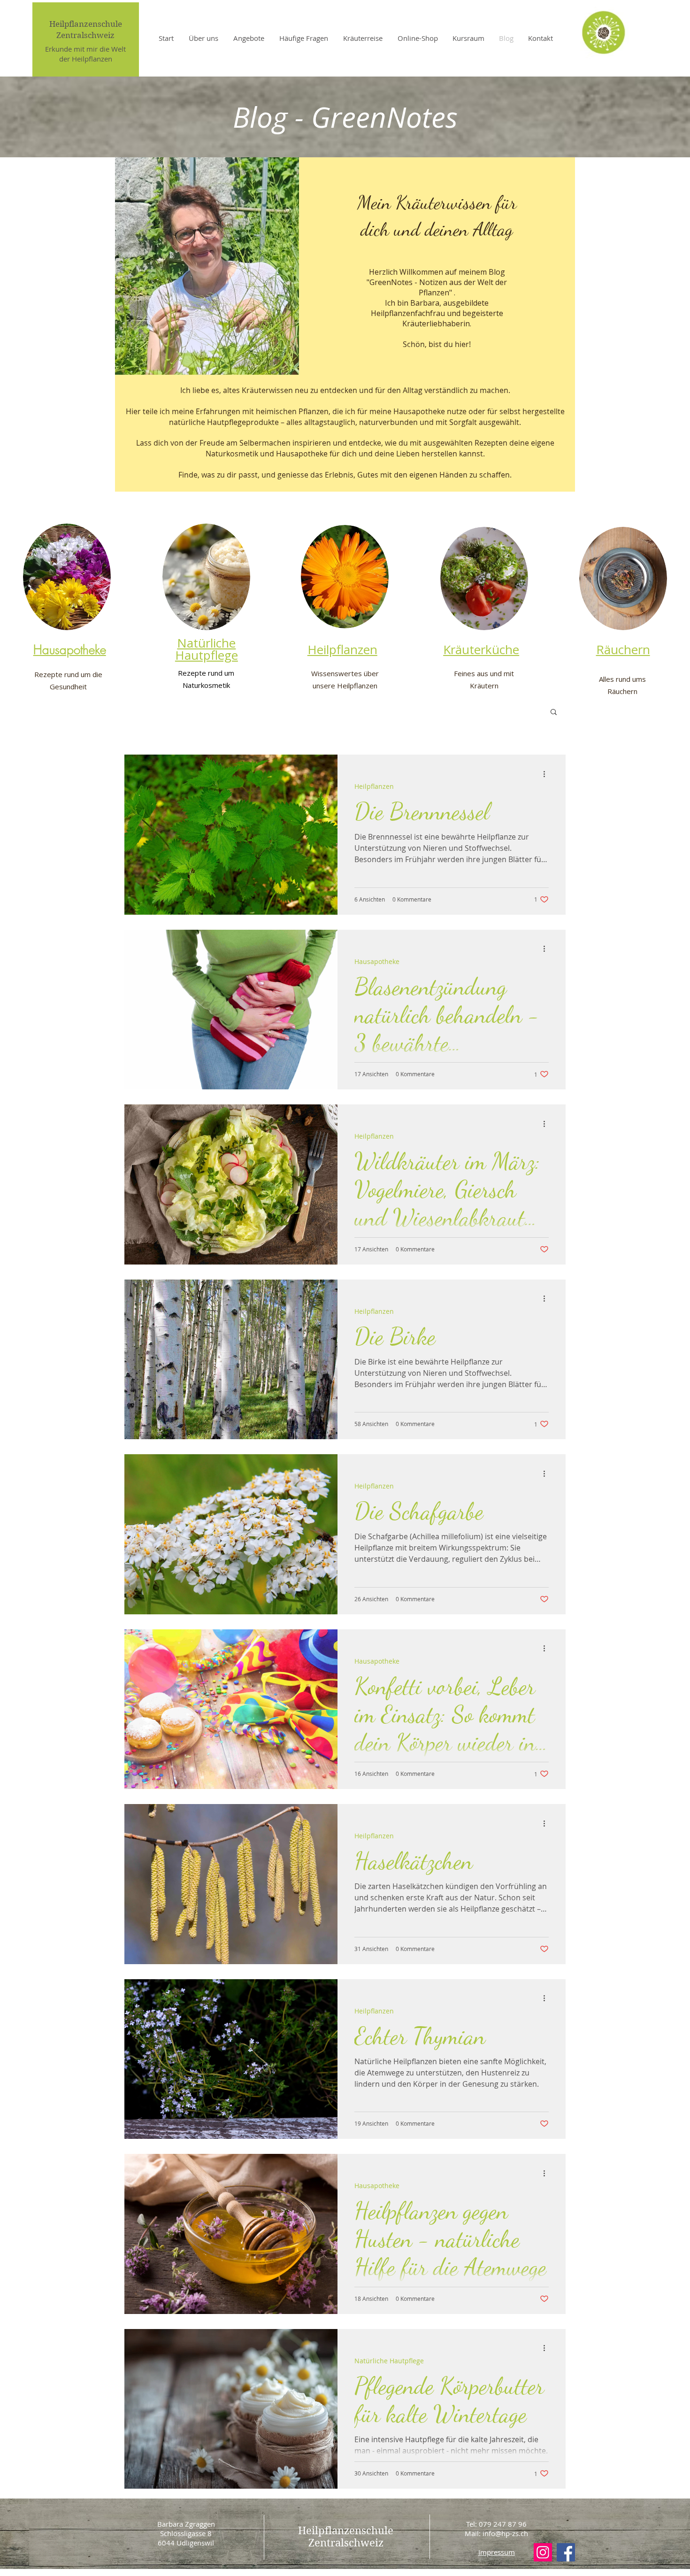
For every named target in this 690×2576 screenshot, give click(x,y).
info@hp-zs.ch (505, 2533)
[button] (554, 713)
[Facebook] (566, 2552)
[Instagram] (543, 2552)
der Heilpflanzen (86, 59)
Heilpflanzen (374, 786)
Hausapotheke (377, 961)
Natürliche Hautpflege (389, 2361)
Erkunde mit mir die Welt (85, 49)
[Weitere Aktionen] (547, 774)
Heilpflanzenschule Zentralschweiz (346, 2537)
